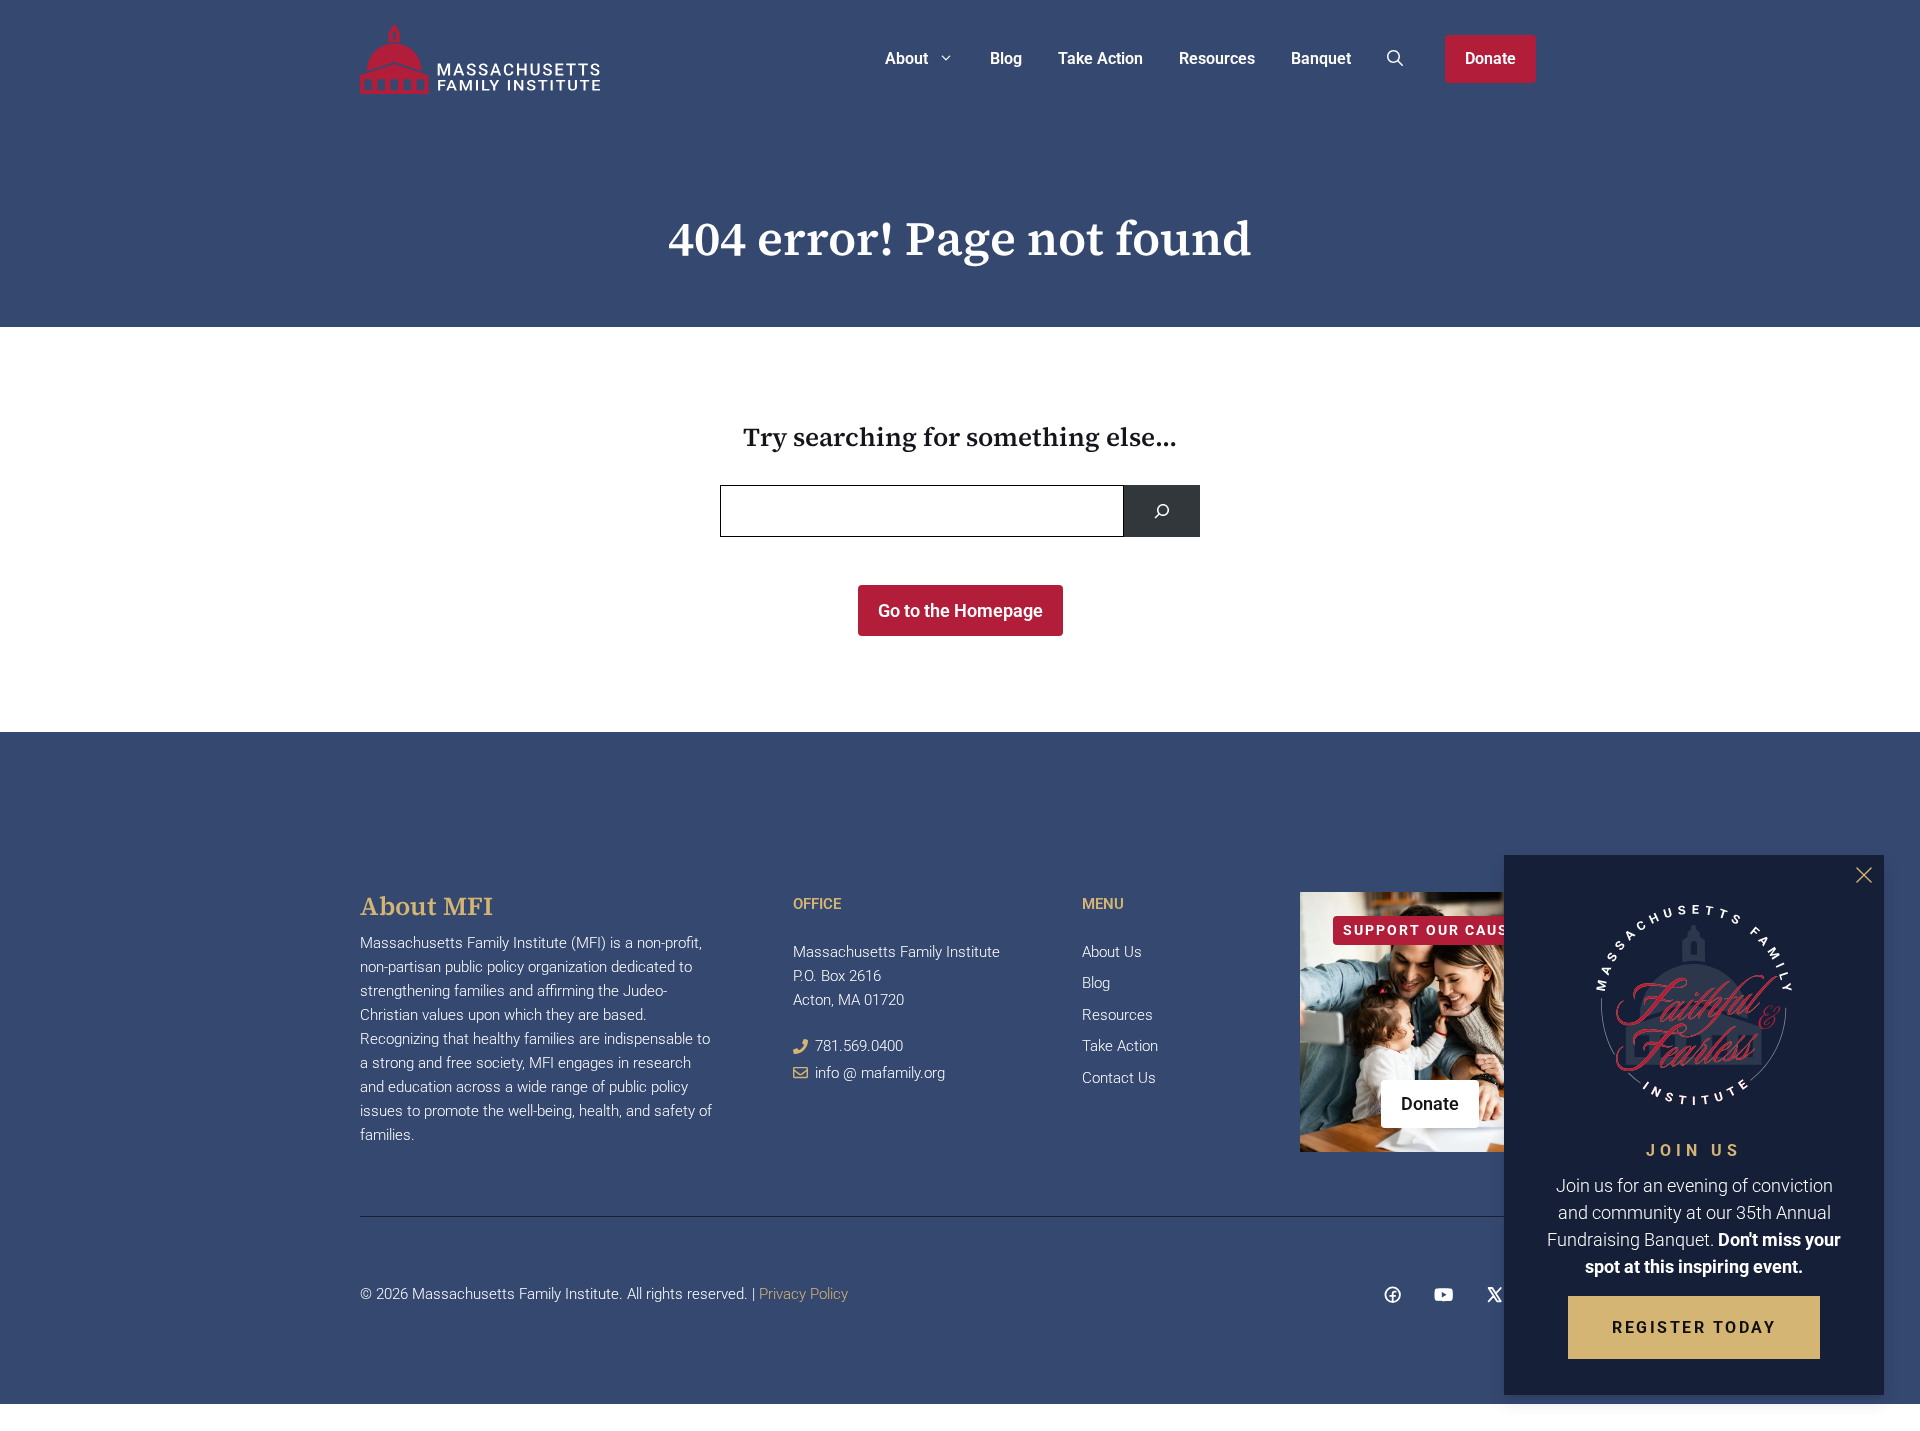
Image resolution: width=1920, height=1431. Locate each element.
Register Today (1694, 1327)
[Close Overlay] (1864, 875)
